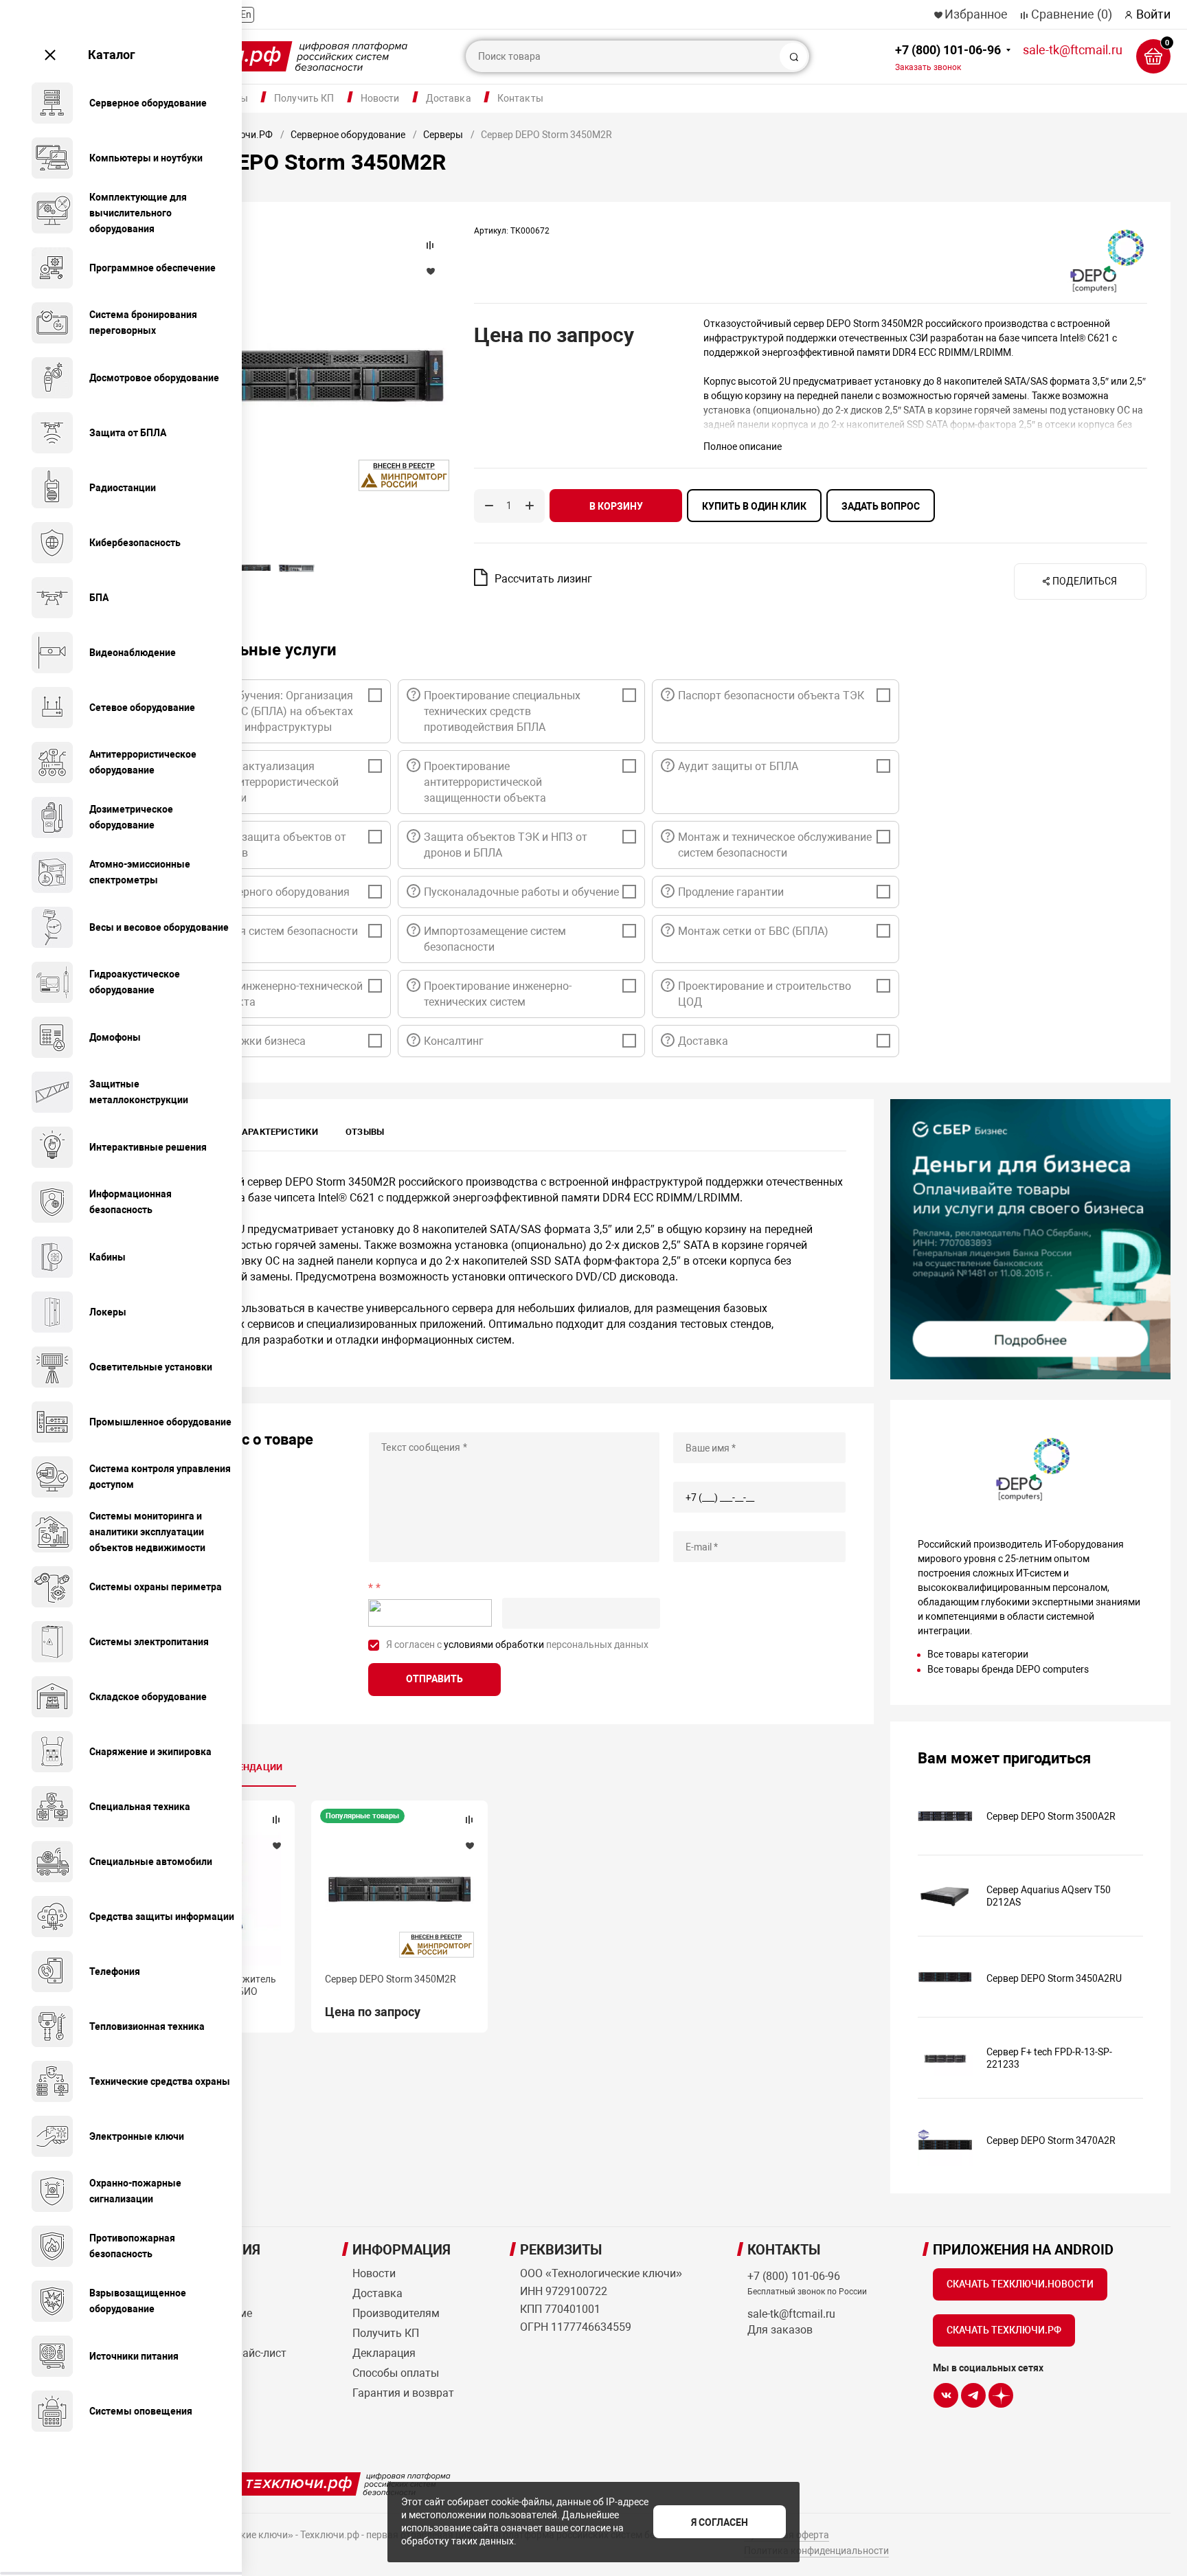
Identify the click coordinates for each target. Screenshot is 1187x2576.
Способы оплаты (396, 2373)
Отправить (434, 1679)
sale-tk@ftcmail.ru (1073, 50)
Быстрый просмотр (399, 1890)
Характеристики (277, 1132)
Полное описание (743, 447)
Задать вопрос (881, 506)
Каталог (112, 55)
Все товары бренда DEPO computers (1008, 1669)
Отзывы (365, 1132)
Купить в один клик (754, 506)
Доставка (449, 98)
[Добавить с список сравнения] (276, 1820)
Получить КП (304, 98)
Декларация (384, 2353)
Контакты (520, 98)
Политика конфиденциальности (816, 2551)
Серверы (443, 135)
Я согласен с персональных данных (517, 1645)
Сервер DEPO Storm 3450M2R (391, 1979)
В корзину (616, 506)
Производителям (396, 2313)
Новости (380, 98)
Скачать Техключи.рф (1004, 2330)
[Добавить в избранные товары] (276, 1845)
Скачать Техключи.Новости (1020, 2284)
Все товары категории (978, 1654)
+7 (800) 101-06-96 (948, 57)
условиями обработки (494, 1645)
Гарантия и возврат (403, 2393)
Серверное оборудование (348, 135)
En (246, 14)
